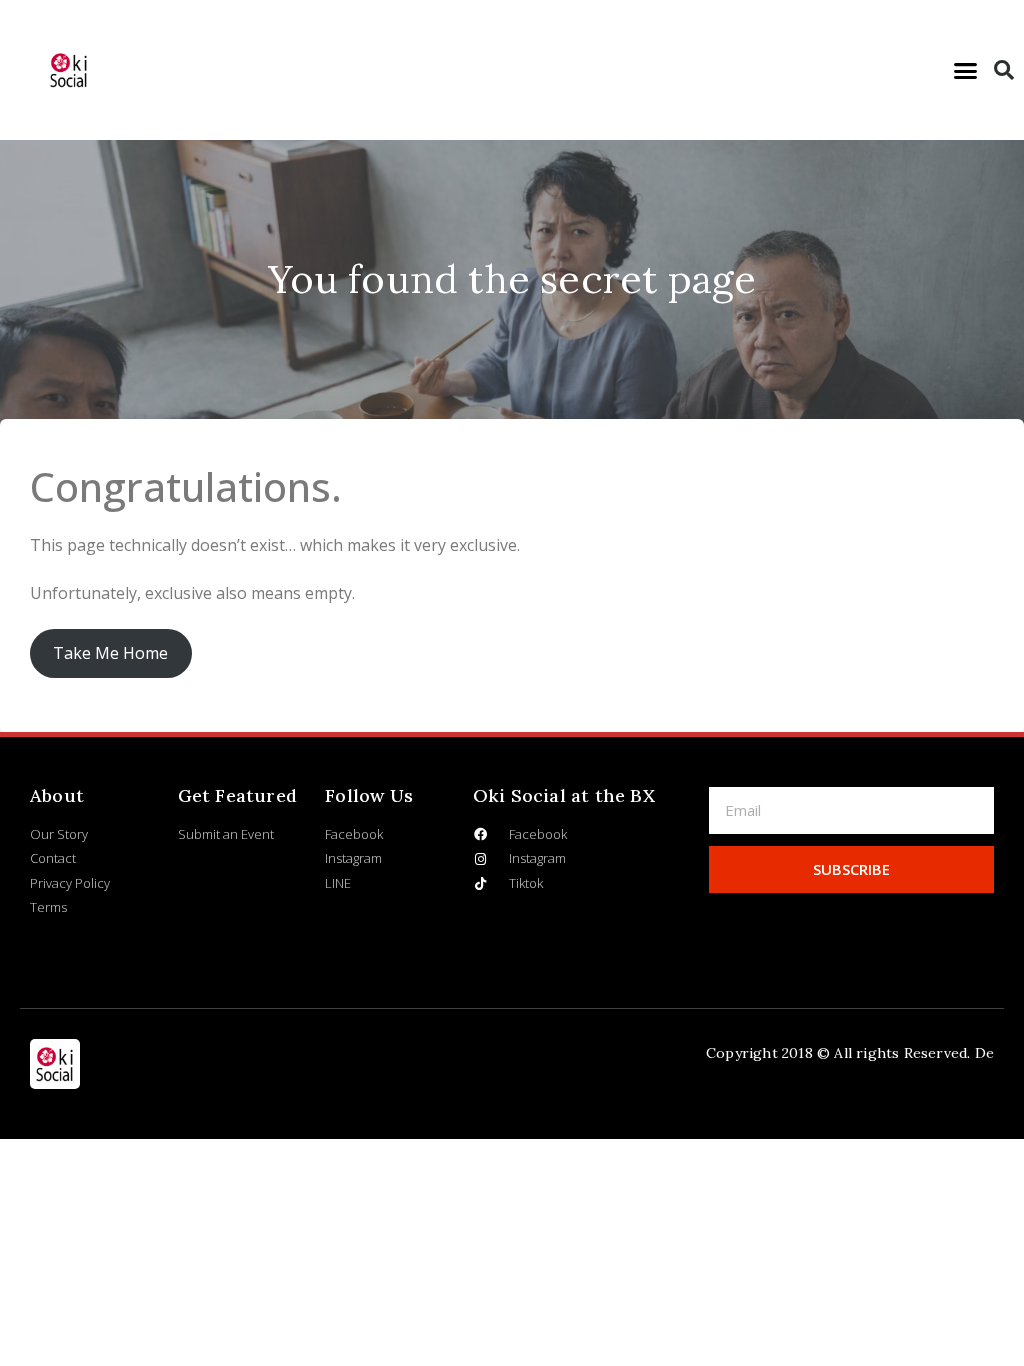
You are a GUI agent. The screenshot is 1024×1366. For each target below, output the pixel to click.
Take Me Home (110, 653)
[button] (966, 70)
